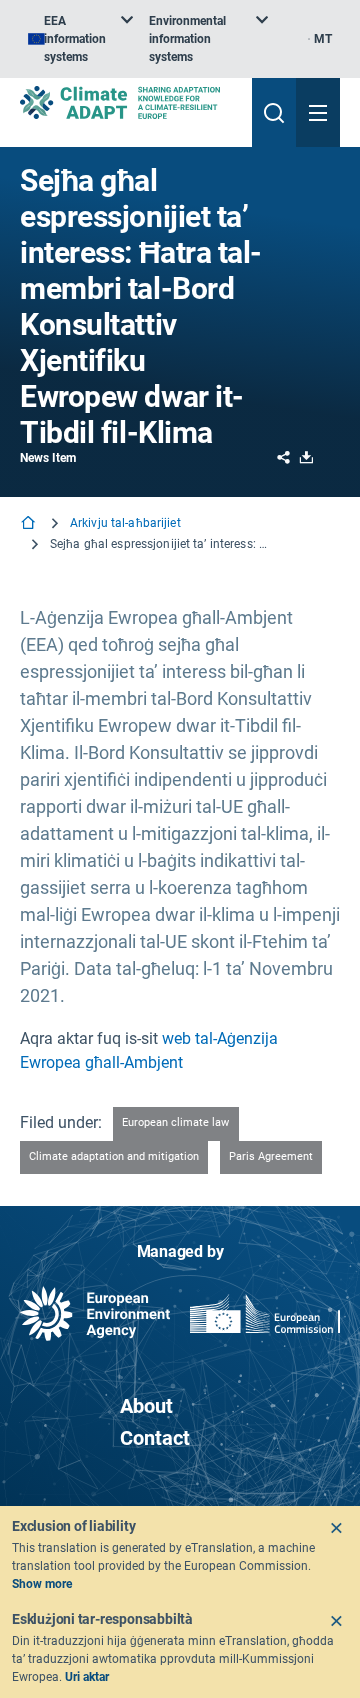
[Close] (336, 1528)
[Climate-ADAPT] (128, 102)
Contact (155, 1438)
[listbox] (80, 39)
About (146, 1406)
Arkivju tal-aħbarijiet (125, 523)
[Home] (30, 524)
